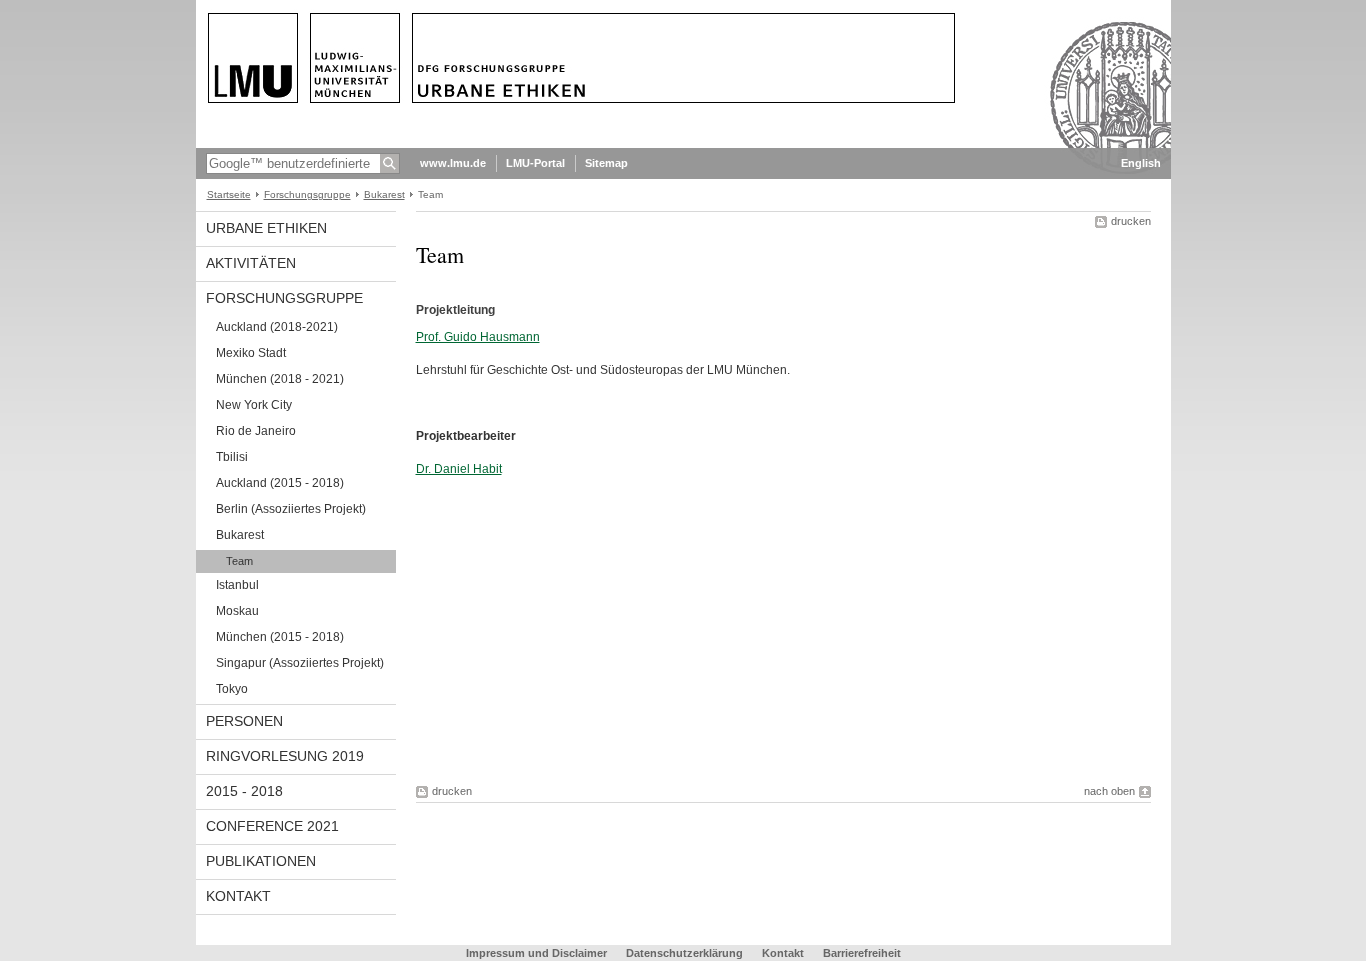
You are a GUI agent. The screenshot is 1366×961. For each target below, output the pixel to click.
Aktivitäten (251, 263)
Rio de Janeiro (256, 431)
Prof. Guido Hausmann (478, 337)
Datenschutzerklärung (684, 953)
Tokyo (232, 689)
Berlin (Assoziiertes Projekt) (291, 509)
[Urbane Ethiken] (683, 144)
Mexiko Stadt (251, 353)
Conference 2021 (272, 826)
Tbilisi (232, 457)
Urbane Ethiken (266, 228)
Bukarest (384, 194)
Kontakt (238, 896)
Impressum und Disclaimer (536, 953)
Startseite (229, 194)
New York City (254, 405)
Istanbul (237, 585)
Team (239, 561)
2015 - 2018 (244, 791)
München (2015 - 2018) (280, 637)
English (1141, 163)
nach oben (1109, 791)
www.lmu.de (453, 163)
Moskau (237, 611)
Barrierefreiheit (862, 953)
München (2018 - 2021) (280, 379)
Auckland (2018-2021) (277, 327)
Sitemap (606, 163)
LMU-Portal (535, 163)
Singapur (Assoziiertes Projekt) (300, 663)
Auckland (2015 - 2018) (280, 483)
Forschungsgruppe (307, 194)
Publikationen (261, 861)
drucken (1131, 221)
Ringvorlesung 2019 (285, 756)
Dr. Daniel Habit (459, 469)
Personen (244, 721)
